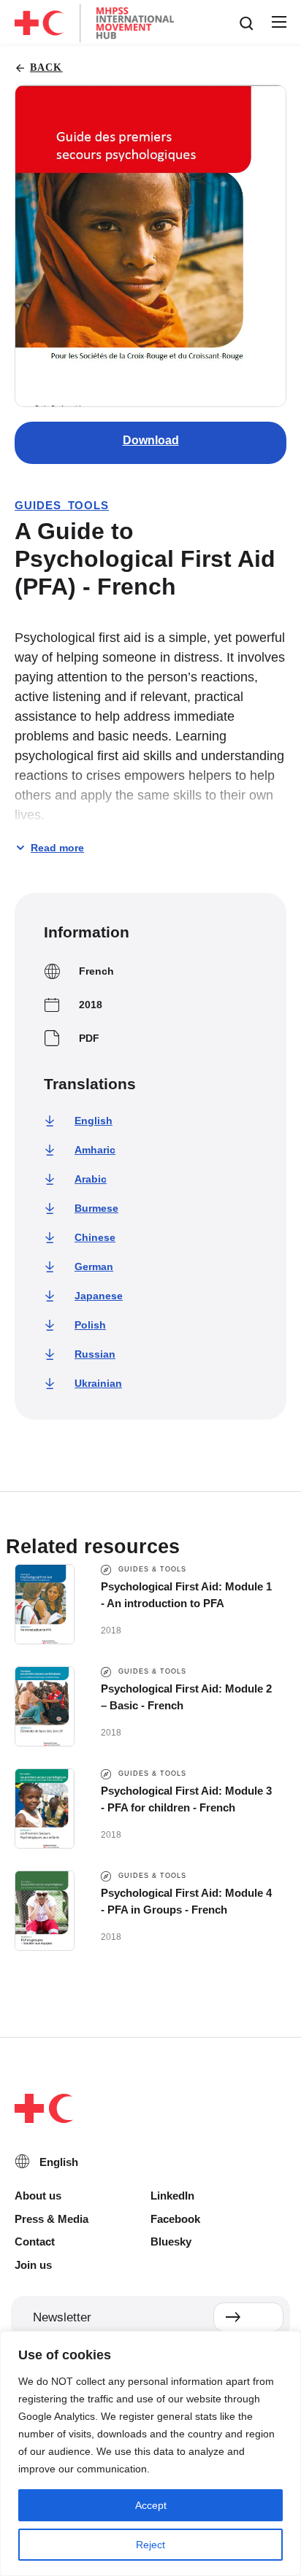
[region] (150, 2453)
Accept (151, 2505)
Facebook (175, 2219)
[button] (278, 23)
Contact (35, 2242)
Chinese (95, 1237)
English (94, 1121)
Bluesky (171, 2242)
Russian (95, 1354)
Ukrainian (98, 1383)
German (94, 1266)
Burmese (96, 1208)
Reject (150, 2545)
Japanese (99, 1296)
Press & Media (52, 2219)
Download (151, 440)
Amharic (95, 1150)
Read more (57, 848)
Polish (90, 1325)
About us (38, 2196)
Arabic (91, 1179)
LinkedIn (172, 2196)
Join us (33, 2265)
